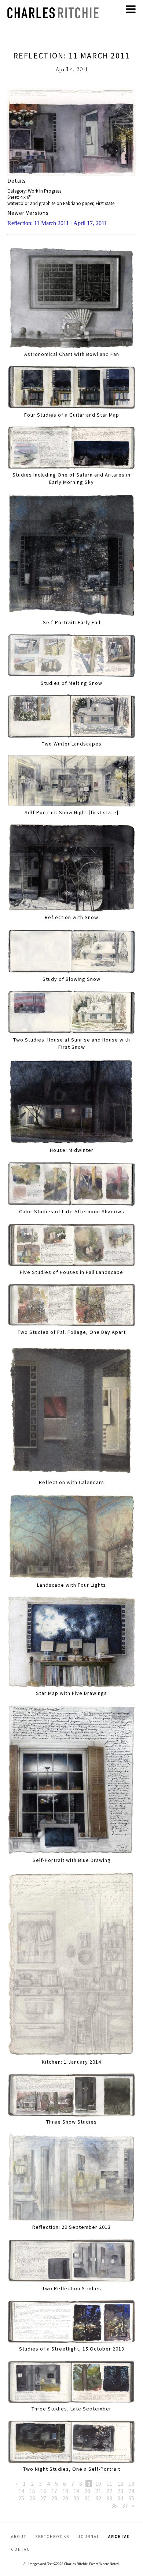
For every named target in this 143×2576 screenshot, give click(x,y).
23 (120, 2491)
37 (125, 2505)
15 (32, 2491)
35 (131, 2498)
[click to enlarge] (72, 133)
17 (54, 2491)
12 (120, 2484)
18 (65, 2491)
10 (98, 2484)
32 (98, 2498)
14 (21, 2491)
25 (21, 2498)
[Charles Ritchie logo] (53, 16)
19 (76, 2491)
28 (54, 2498)
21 (98, 2491)
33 (109, 2498)
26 (32, 2498)
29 (65, 2498)
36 (114, 2505)
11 (109, 2484)
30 (76, 2498)
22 (109, 2491)
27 (43, 2498)
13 (131, 2484)
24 (131, 2491)
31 (87, 2498)
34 (120, 2498)
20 (87, 2491)
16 (43, 2491)
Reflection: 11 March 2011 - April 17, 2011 (57, 223)
